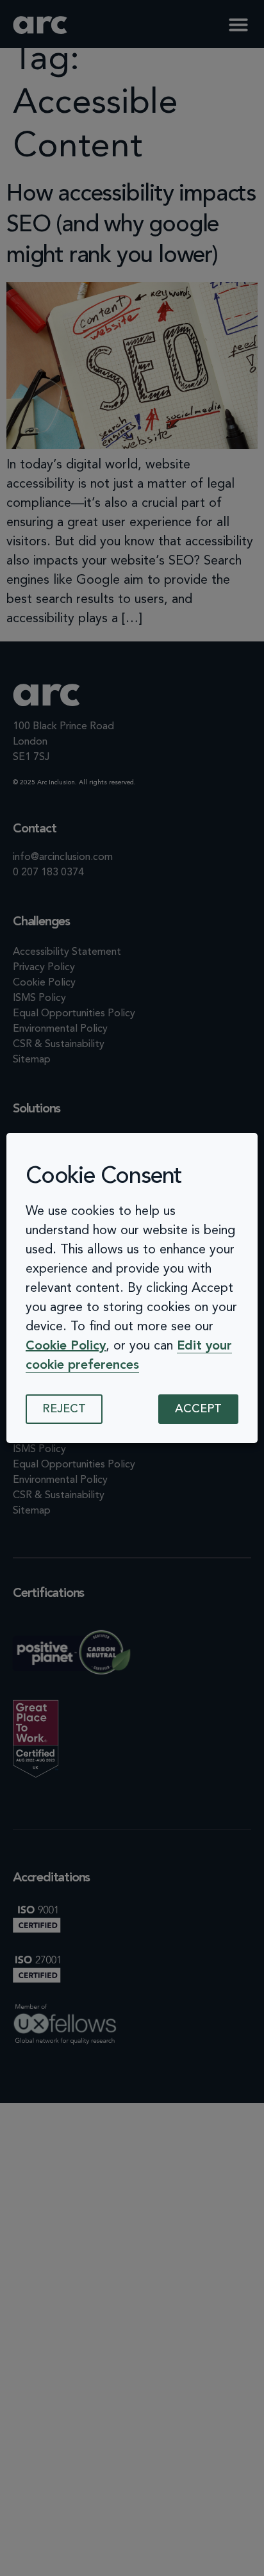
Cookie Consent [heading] (104, 1177)
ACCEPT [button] (198, 1409)
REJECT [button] (64, 1409)
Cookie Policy (66, 1346)
